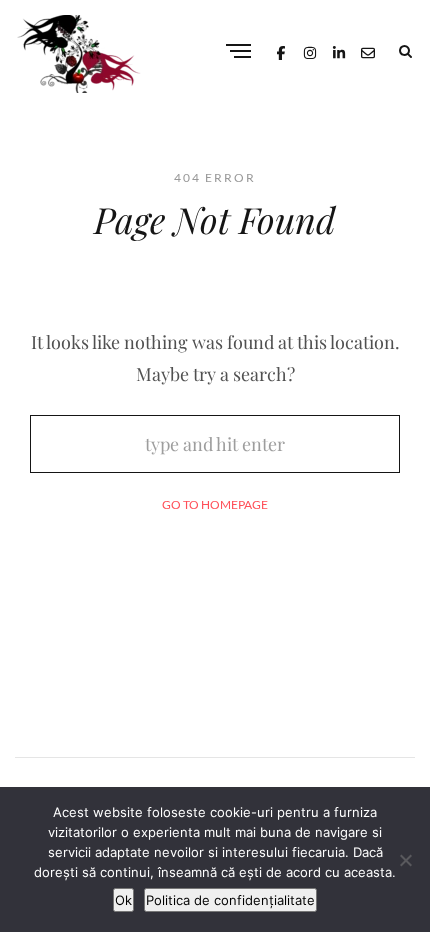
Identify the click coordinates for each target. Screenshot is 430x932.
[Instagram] (310, 50)
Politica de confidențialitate (230, 900)
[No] (405, 860)
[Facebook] (281, 50)
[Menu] (238, 52)
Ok (123, 900)
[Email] (368, 50)
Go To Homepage (215, 504)
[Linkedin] (339, 50)
